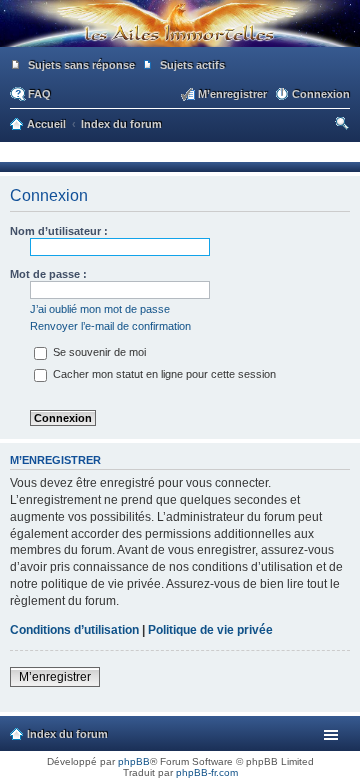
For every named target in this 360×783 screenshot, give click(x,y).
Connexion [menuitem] (321, 94)
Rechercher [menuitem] (343, 126)
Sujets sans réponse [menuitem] (81, 65)
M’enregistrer (55, 677)
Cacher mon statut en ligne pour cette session (163, 374)
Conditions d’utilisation (74, 630)
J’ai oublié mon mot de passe (100, 309)
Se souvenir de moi (98, 352)
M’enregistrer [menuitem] (232, 94)
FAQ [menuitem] (39, 94)
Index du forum (67, 734)
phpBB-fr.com (207, 772)
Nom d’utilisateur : (59, 231)
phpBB (134, 761)
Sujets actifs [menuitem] (192, 65)
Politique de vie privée (210, 630)
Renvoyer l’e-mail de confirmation (110, 326)
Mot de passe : (48, 274)
